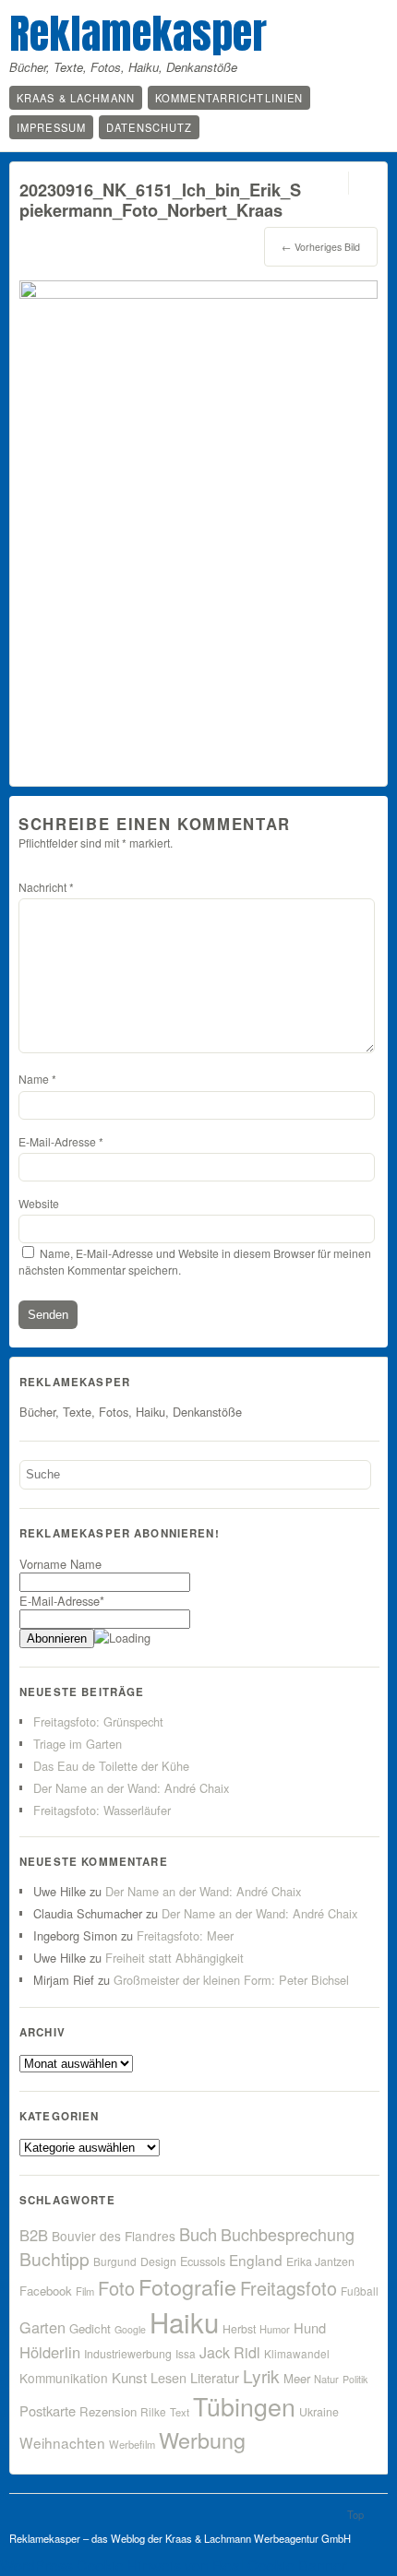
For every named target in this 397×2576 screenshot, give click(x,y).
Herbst (239, 2329)
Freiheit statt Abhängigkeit (174, 1958)
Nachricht (46, 887)
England (256, 2260)
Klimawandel (297, 2353)
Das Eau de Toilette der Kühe (111, 1766)
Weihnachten (62, 2442)
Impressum (51, 127)
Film (85, 2291)
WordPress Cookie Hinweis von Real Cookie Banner (173, 2565)
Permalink (332, 183)
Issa (186, 2353)
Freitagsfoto (289, 2288)
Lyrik (261, 2375)
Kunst (129, 2377)
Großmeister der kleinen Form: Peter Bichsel (231, 1980)
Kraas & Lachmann (76, 98)
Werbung (202, 2439)
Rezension (108, 2411)
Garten (42, 2327)
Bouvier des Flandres (114, 2236)
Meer (297, 2378)
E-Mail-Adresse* (62, 1601)
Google (130, 2329)
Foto (116, 2288)
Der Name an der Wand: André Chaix (131, 1788)
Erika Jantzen (320, 2261)
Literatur (215, 2377)
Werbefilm (132, 2444)
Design (158, 2261)
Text (180, 2412)
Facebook (46, 2291)
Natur (326, 2379)
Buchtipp (54, 2258)
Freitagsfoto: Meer (185, 1935)
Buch (198, 2234)
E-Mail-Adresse (61, 1141)
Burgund (115, 2261)
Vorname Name (60, 1564)
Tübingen (244, 2406)
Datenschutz (149, 127)
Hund (310, 2327)
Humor (275, 2329)
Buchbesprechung (288, 2234)
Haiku (184, 2321)
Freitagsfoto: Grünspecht (98, 1721)
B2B (34, 2235)
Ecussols (203, 2261)
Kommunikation (64, 2378)
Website (39, 1203)
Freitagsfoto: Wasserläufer (102, 1810)
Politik (355, 2379)
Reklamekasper (138, 33)
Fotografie (187, 2286)
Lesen (168, 2377)
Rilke (153, 2411)
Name (37, 1079)
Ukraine (319, 2412)
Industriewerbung (128, 2354)
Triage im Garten (78, 1744)
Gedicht (90, 2328)
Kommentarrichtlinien (229, 98)
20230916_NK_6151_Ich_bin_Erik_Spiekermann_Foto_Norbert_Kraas (160, 200)
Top (355, 2514)
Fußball (360, 2291)
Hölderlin (50, 2352)
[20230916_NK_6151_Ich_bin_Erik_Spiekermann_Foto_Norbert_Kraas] (198, 293)
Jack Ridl (230, 2352)
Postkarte (48, 2410)
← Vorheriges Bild (321, 247)
